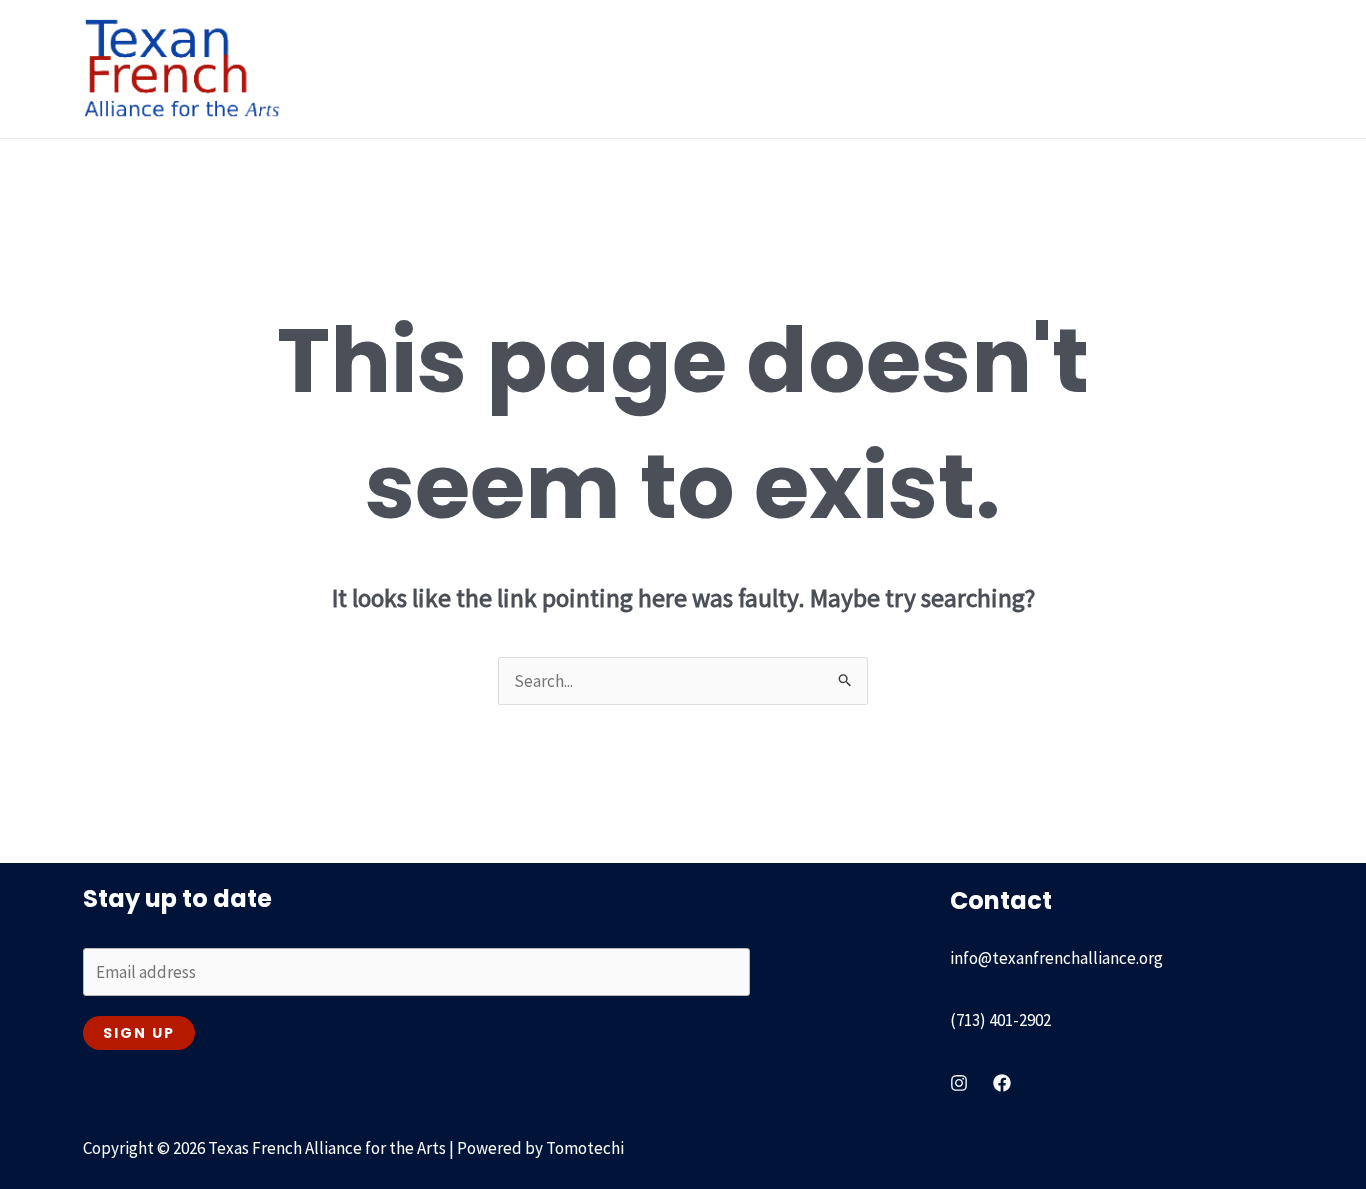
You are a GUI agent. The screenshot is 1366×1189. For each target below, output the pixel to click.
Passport (910, 69)
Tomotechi (585, 1148)
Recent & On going (759, 69)
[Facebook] (1002, 1083)
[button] (511, 69)
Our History (597, 69)
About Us (467, 69)
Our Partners (1021, 69)
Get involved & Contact (1183, 69)
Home (378, 69)
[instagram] (959, 1083)
